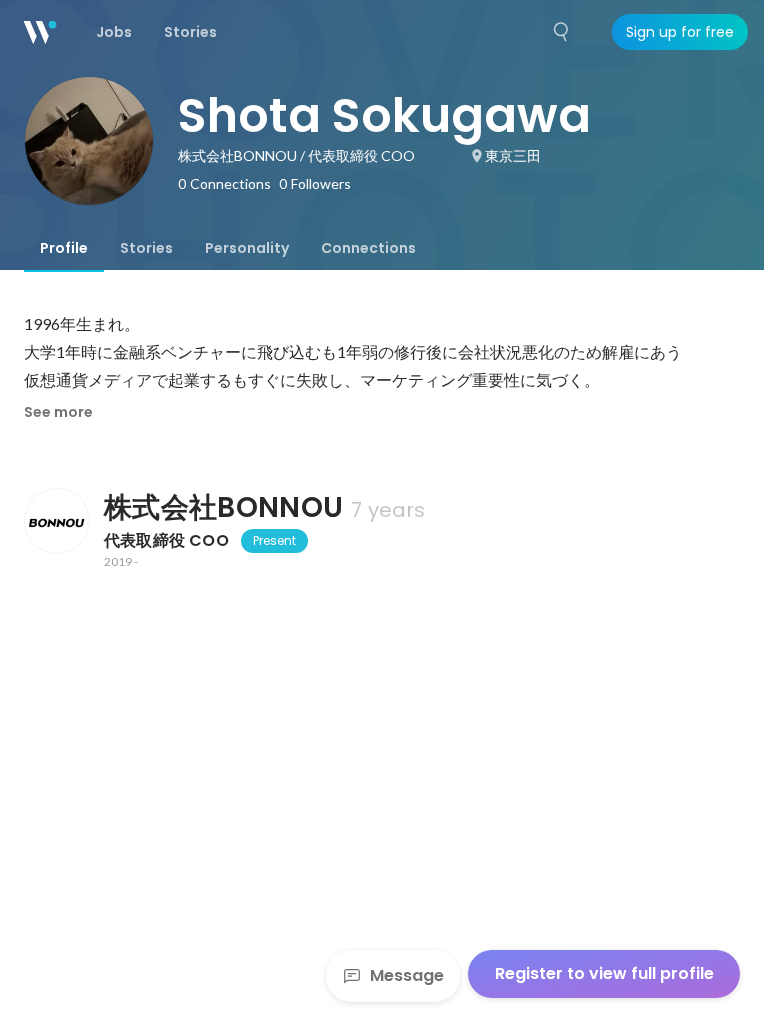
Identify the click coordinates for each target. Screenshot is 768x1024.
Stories (146, 248)
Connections (368, 248)
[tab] (64, 248)
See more (58, 412)
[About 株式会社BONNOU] (56, 521)
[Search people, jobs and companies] (562, 32)
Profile (64, 248)
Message (407, 975)
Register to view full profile (604, 973)
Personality (247, 248)
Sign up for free (680, 32)
